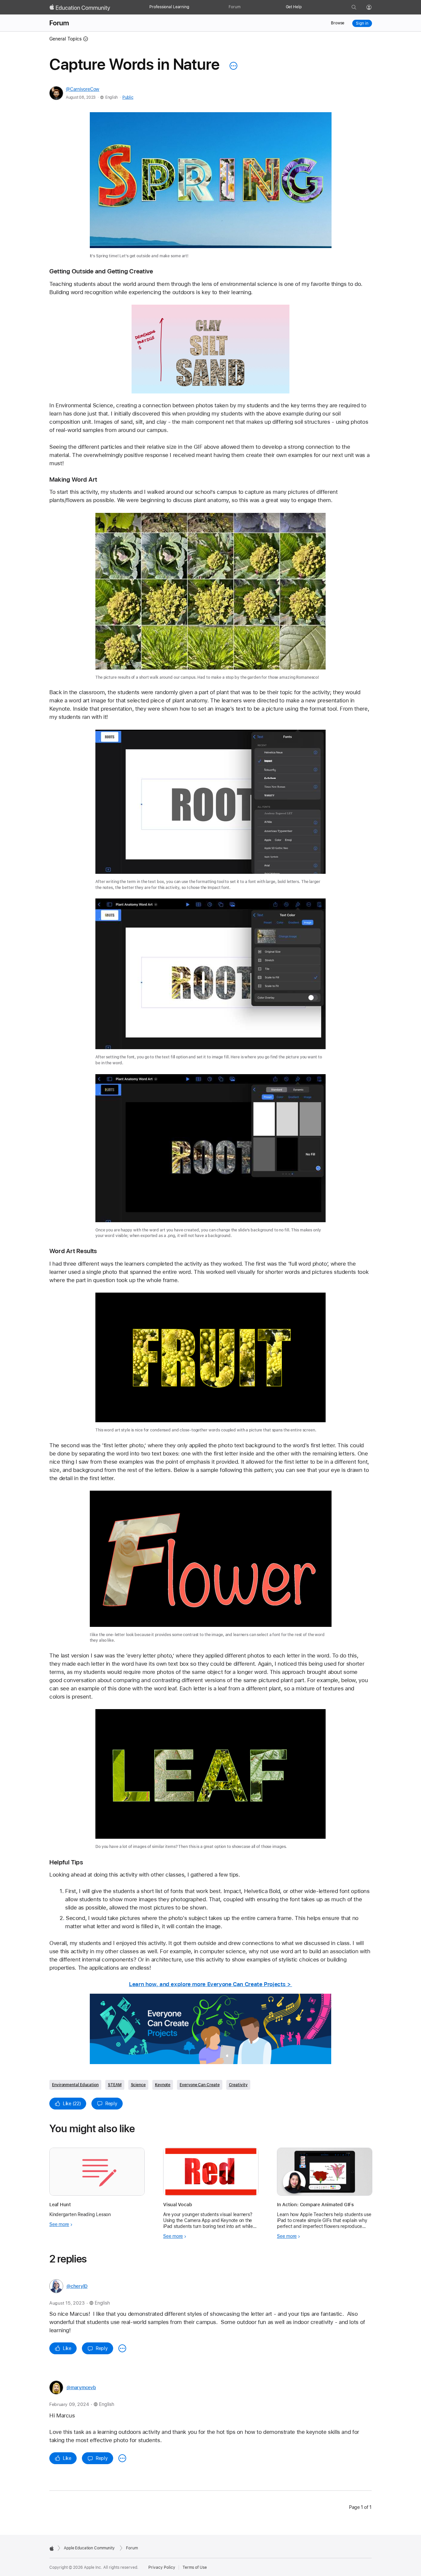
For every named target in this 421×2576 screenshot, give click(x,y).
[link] (211, 186)
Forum (234, 7)
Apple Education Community (89, 2548)
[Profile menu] (374, 8)
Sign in (362, 23)
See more (59, 2224)
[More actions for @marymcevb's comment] (122, 2458)
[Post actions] (232, 66)
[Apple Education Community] (80, 8)
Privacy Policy (162, 2567)
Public (128, 97)
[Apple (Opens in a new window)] (52, 2548)
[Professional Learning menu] (192, 7)
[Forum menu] (244, 7)
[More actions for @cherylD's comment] (122, 2348)
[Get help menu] (305, 7)
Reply (111, 2104)
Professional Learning (169, 7)
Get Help (294, 7)
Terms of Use (195, 2567)
